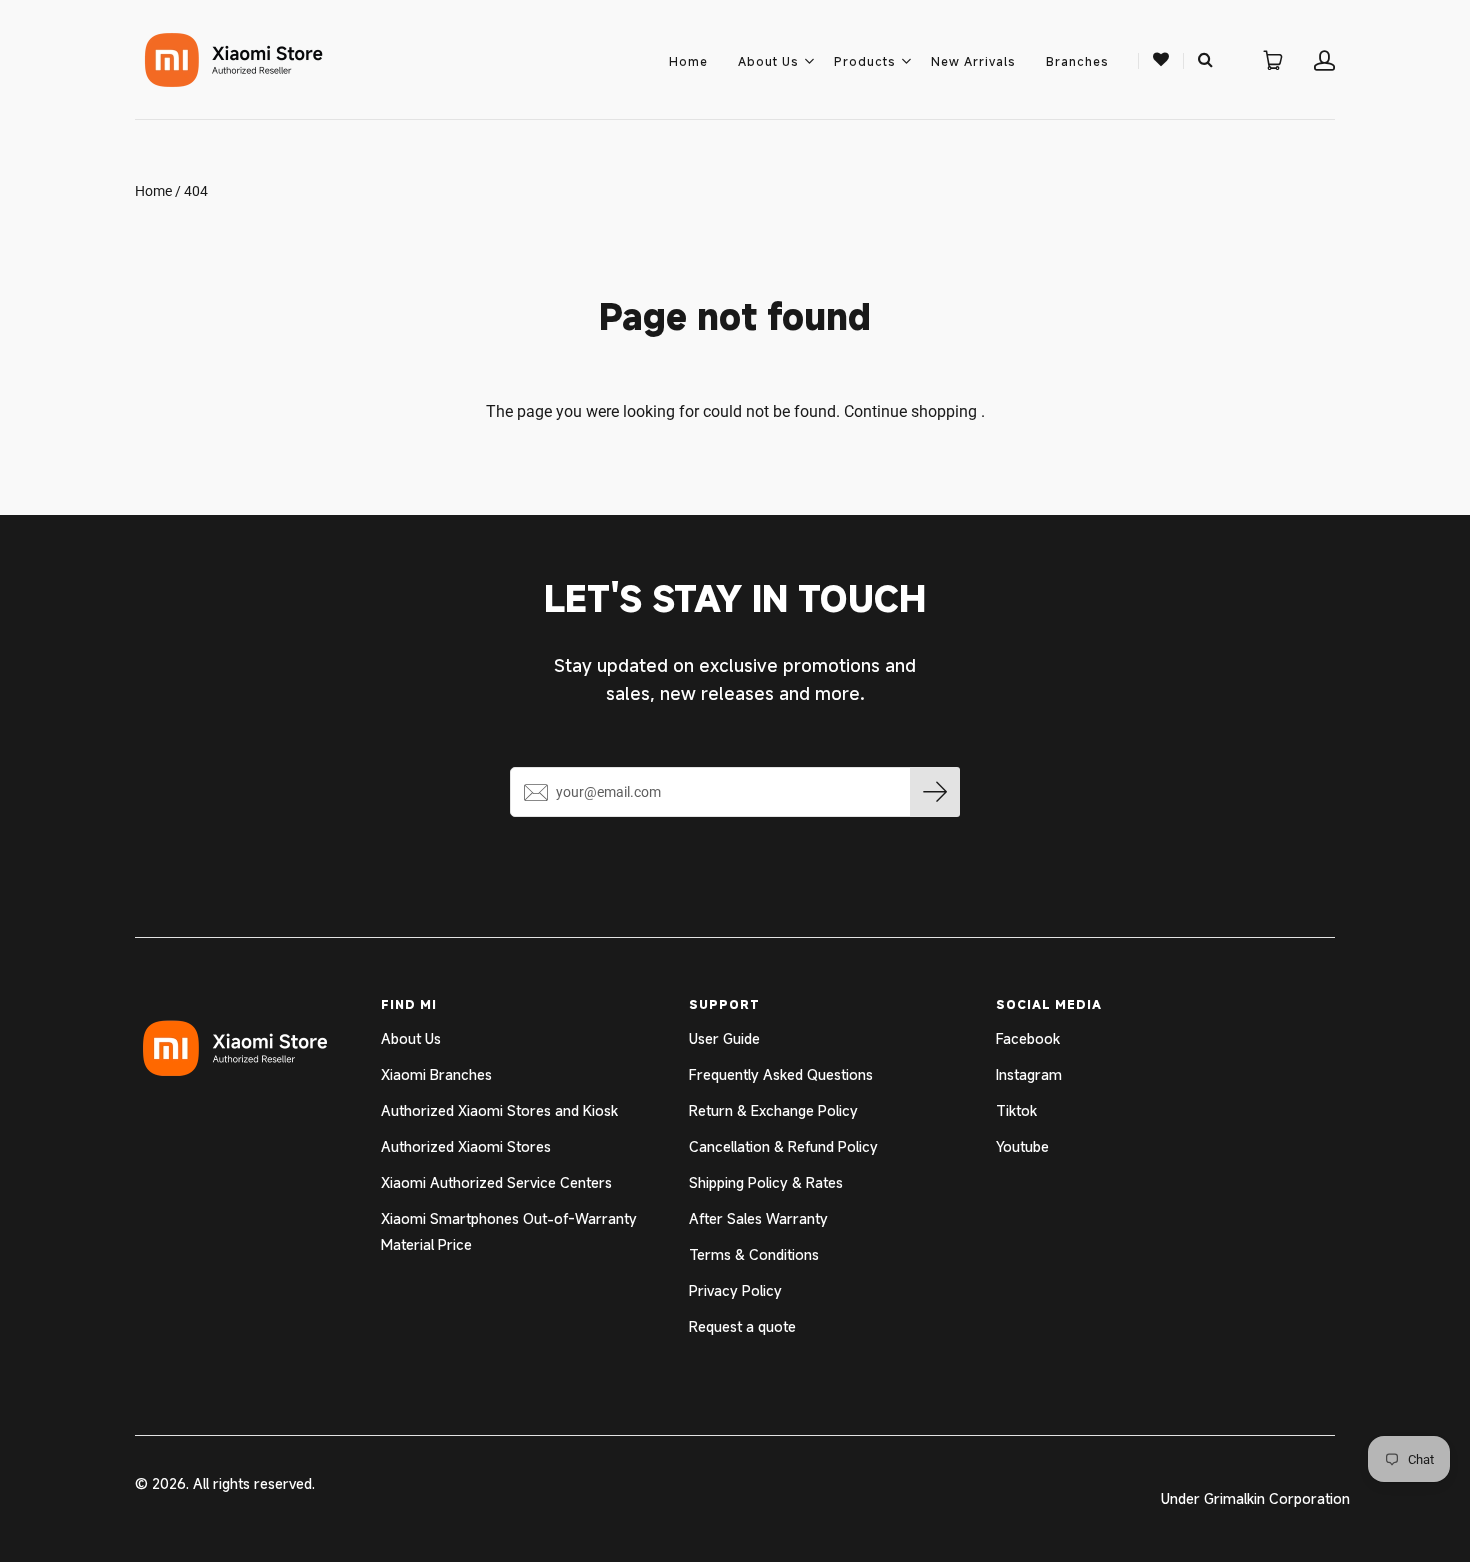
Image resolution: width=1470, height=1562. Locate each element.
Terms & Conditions (754, 1254)
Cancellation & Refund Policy (783, 1146)
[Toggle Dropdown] (809, 61)
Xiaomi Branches (436, 1074)
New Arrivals (973, 61)
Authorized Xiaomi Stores (466, 1146)
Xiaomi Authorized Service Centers (496, 1182)
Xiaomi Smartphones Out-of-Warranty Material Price (509, 1231)
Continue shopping (910, 411)
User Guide (724, 1038)
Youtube (1022, 1146)
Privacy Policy (735, 1290)
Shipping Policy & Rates (766, 1182)
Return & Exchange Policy (773, 1110)
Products (865, 61)
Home (688, 61)
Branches (1077, 61)
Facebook (1028, 1038)
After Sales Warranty (758, 1218)
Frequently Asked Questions (781, 1074)
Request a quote (742, 1326)
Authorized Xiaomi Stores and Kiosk (499, 1110)
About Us (768, 61)
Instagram (1029, 1074)
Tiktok (1016, 1110)
